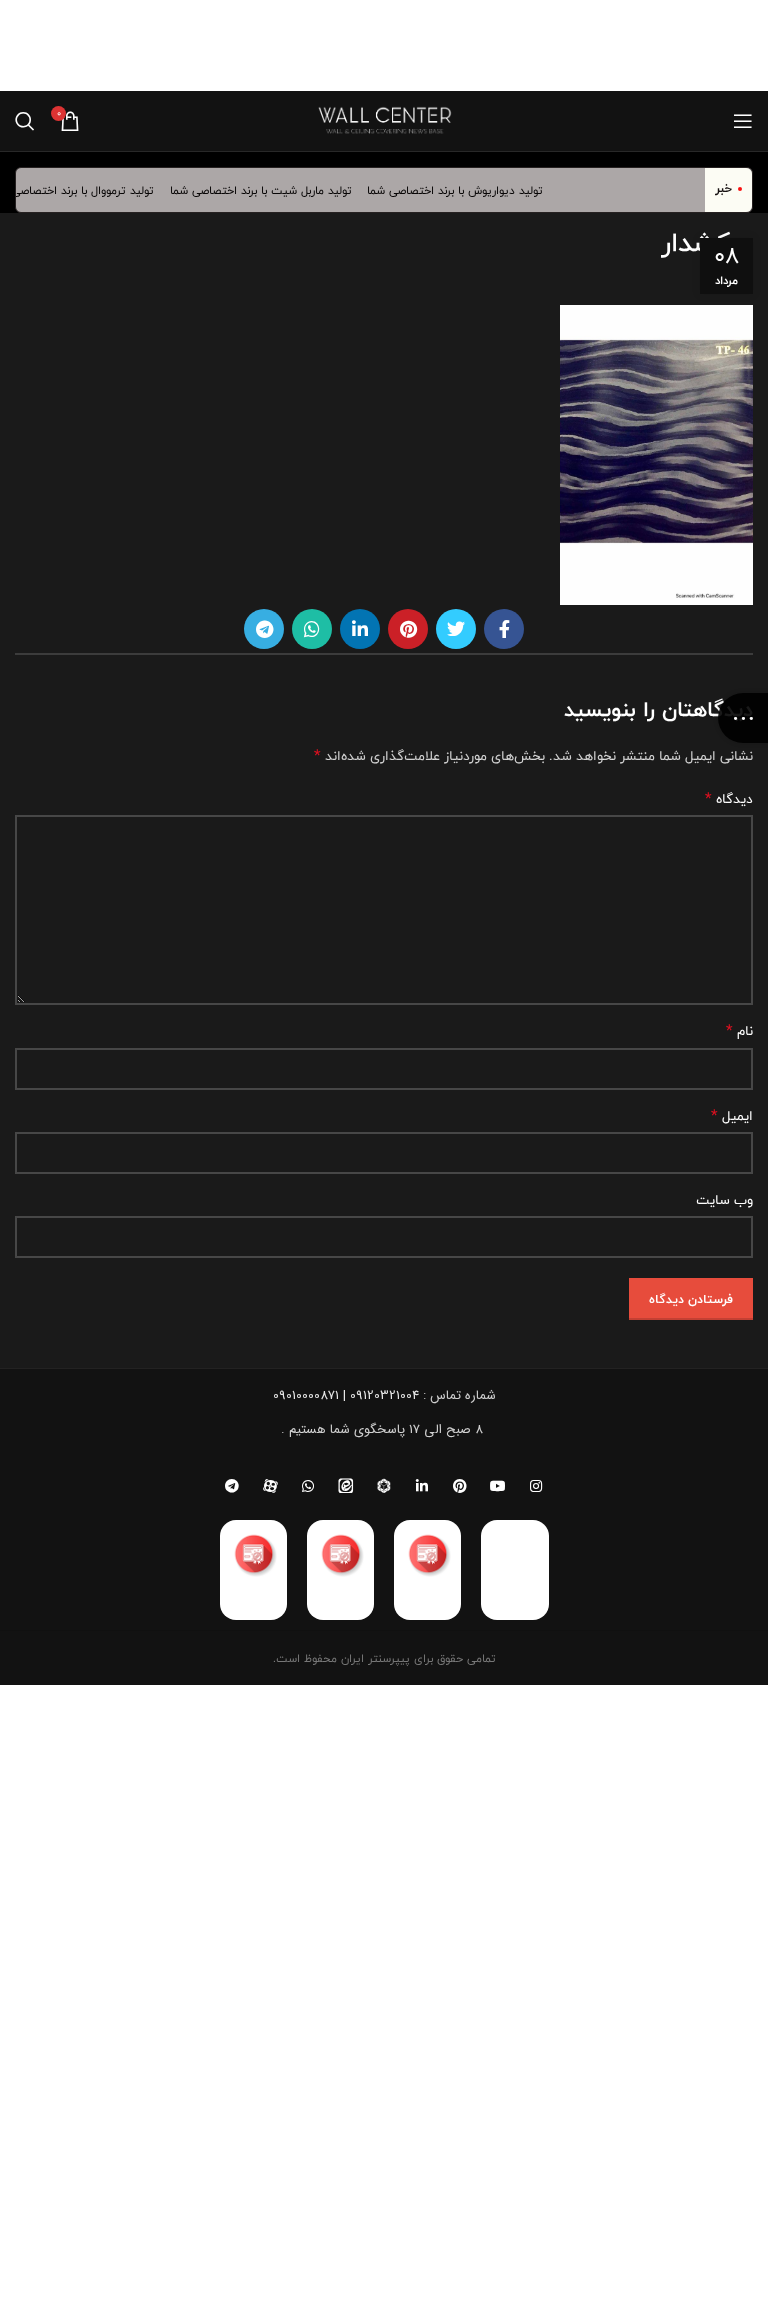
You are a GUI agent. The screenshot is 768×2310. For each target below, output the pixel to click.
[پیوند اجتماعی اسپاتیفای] (384, 1486)
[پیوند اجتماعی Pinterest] (408, 629)
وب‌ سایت (724, 1200)
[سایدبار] (743, 718)
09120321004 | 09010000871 (346, 1395)
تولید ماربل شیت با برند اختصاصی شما (272, 190)
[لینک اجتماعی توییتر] (456, 629)
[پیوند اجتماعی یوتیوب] (498, 1486)
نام (739, 1031)
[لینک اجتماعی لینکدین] (360, 629)
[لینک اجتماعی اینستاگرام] (536, 1486)
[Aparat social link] (270, 1486)
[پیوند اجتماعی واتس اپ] (312, 629)
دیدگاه (729, 799)
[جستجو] (25, 121)
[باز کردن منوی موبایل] (743, 121)
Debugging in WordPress (562, 57)
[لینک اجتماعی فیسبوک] (504, 629)
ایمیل (732, 1116)
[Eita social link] (346, 1486)
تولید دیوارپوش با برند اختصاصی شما (466, 190)
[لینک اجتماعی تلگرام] (264, 629)
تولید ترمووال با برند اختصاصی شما (83, 190)
